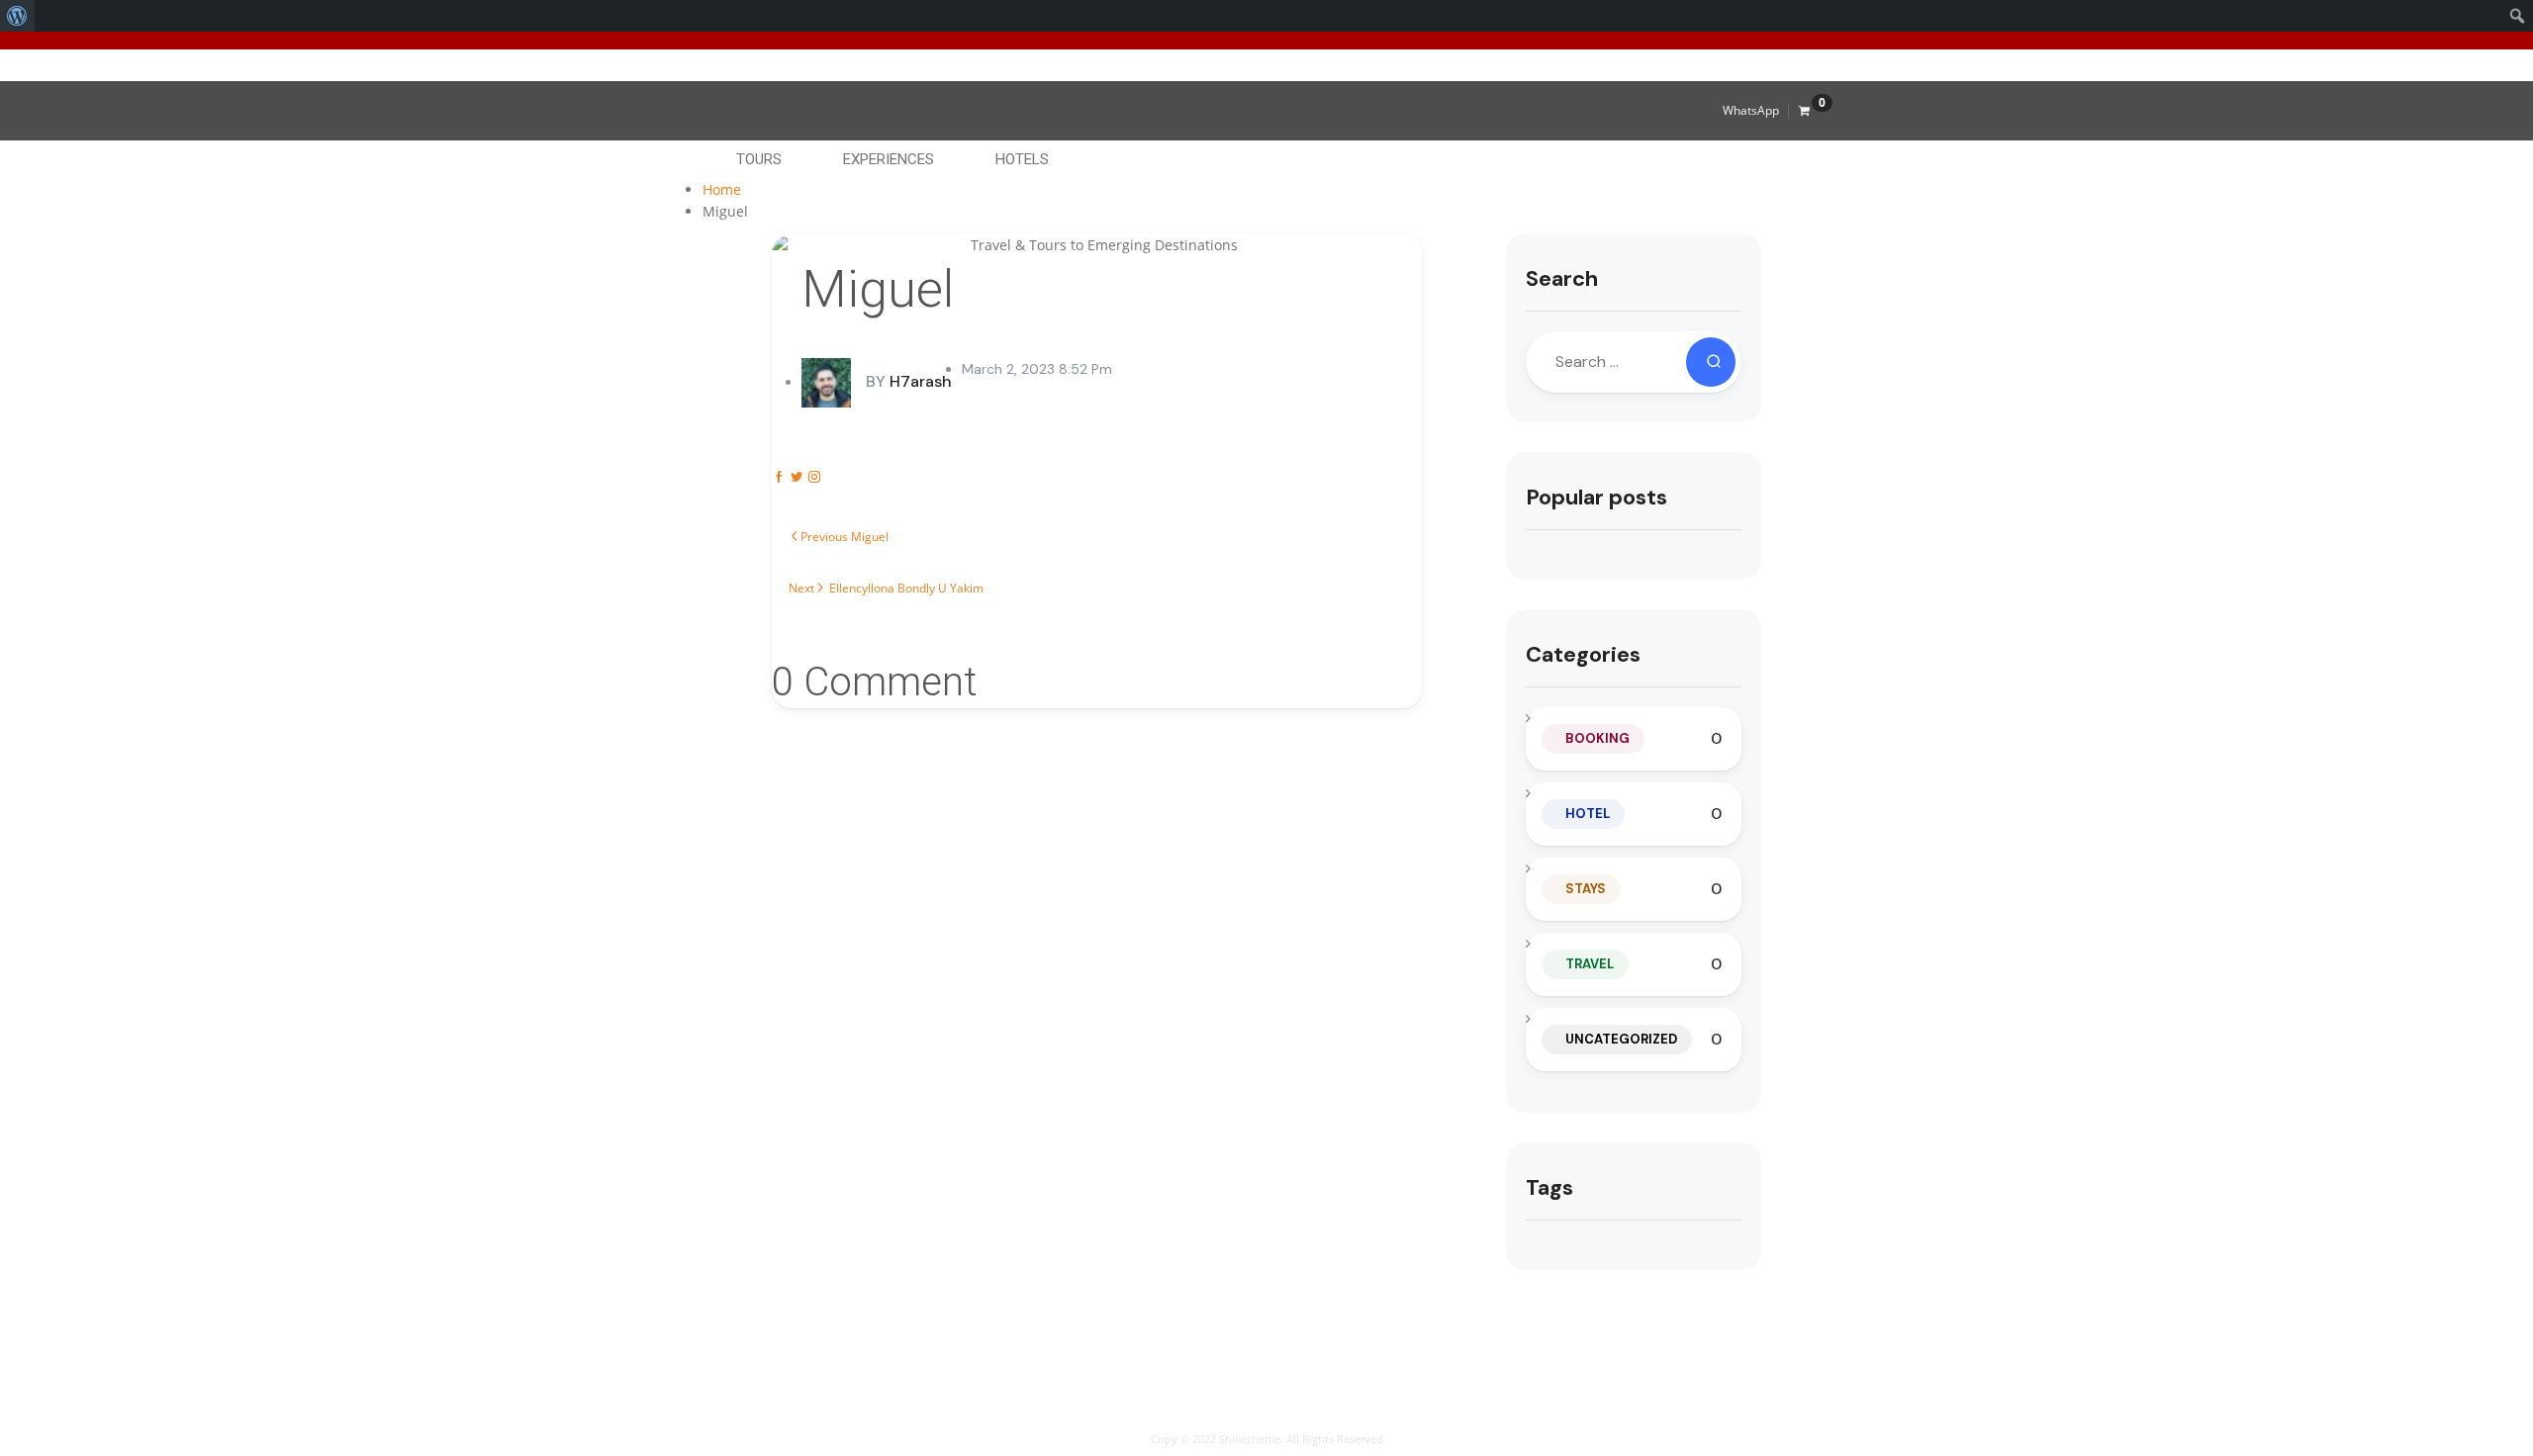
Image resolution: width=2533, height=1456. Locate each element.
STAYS (1586, 889)
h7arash (909, 381)
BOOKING (1597, 738)
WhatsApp (1751, 110)
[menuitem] (17, 16)
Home (722, 189)
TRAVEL (1590, 964)
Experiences (889, 159)
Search (1562, 278)
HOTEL (1588, 814)
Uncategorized (1621, 1039)
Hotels (1022, 159)
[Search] (1711, 362)
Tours (759, 159)
